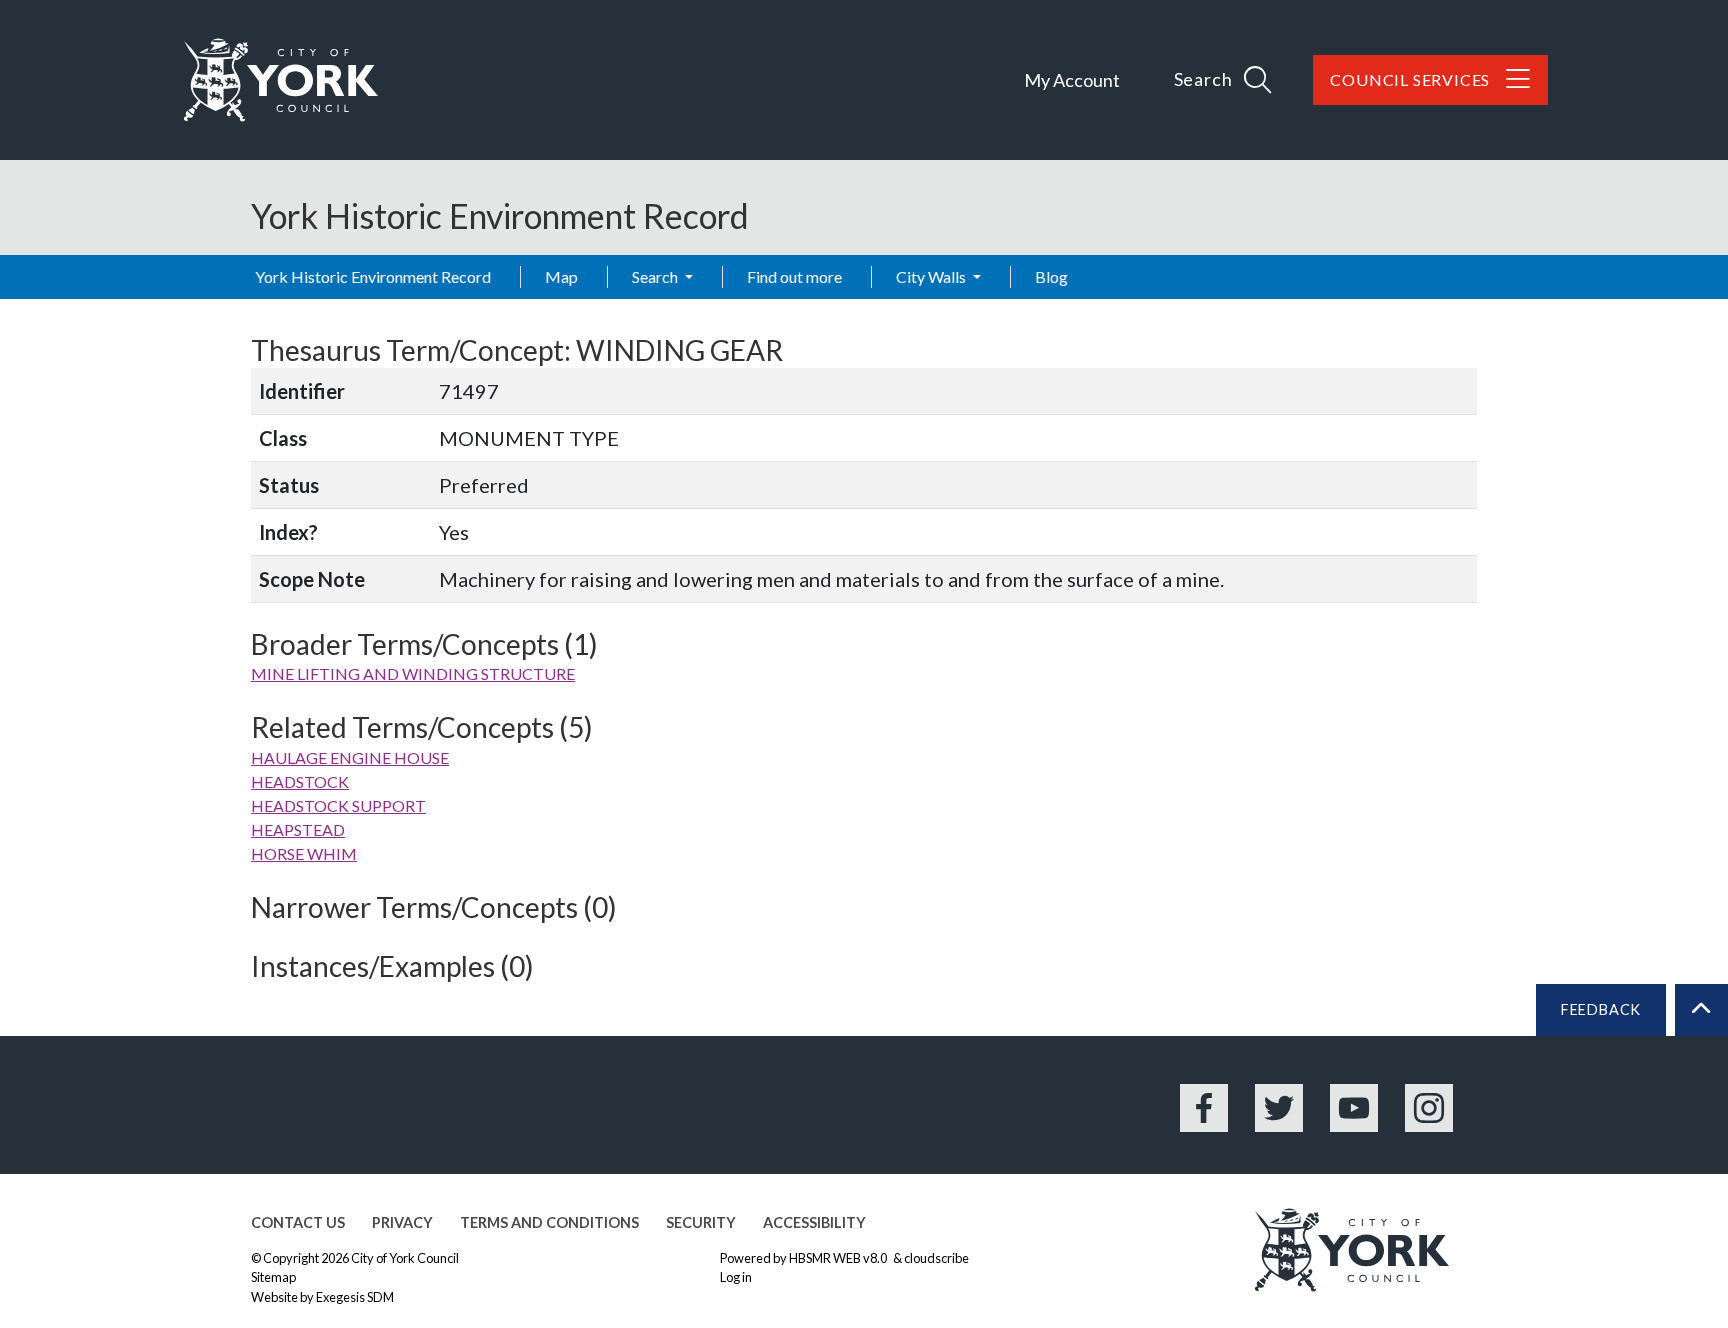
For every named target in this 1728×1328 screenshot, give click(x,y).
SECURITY (701, 1222)
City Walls (932, 276)
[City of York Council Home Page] (281, 80)
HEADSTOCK (300, 781)
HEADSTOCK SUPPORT (338, 805)
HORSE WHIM (304, 853)
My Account (1072, 80)
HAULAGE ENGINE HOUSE (350, 757)
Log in (736, 1277)
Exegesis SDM (355, 1297)
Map (561, 276)
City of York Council (405, 1258)
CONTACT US (298, 1222)
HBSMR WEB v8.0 (839, 1258)
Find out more (794, 276)
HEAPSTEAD (298, 829)
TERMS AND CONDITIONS (549, 1222)
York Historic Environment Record (373, 276)
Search (656, 276)
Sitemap (273, 1277)
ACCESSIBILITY (814, 1222)
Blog (1051, 276)
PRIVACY (402, 1222)
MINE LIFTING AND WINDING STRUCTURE (413, 673)
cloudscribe (936, 1258)
